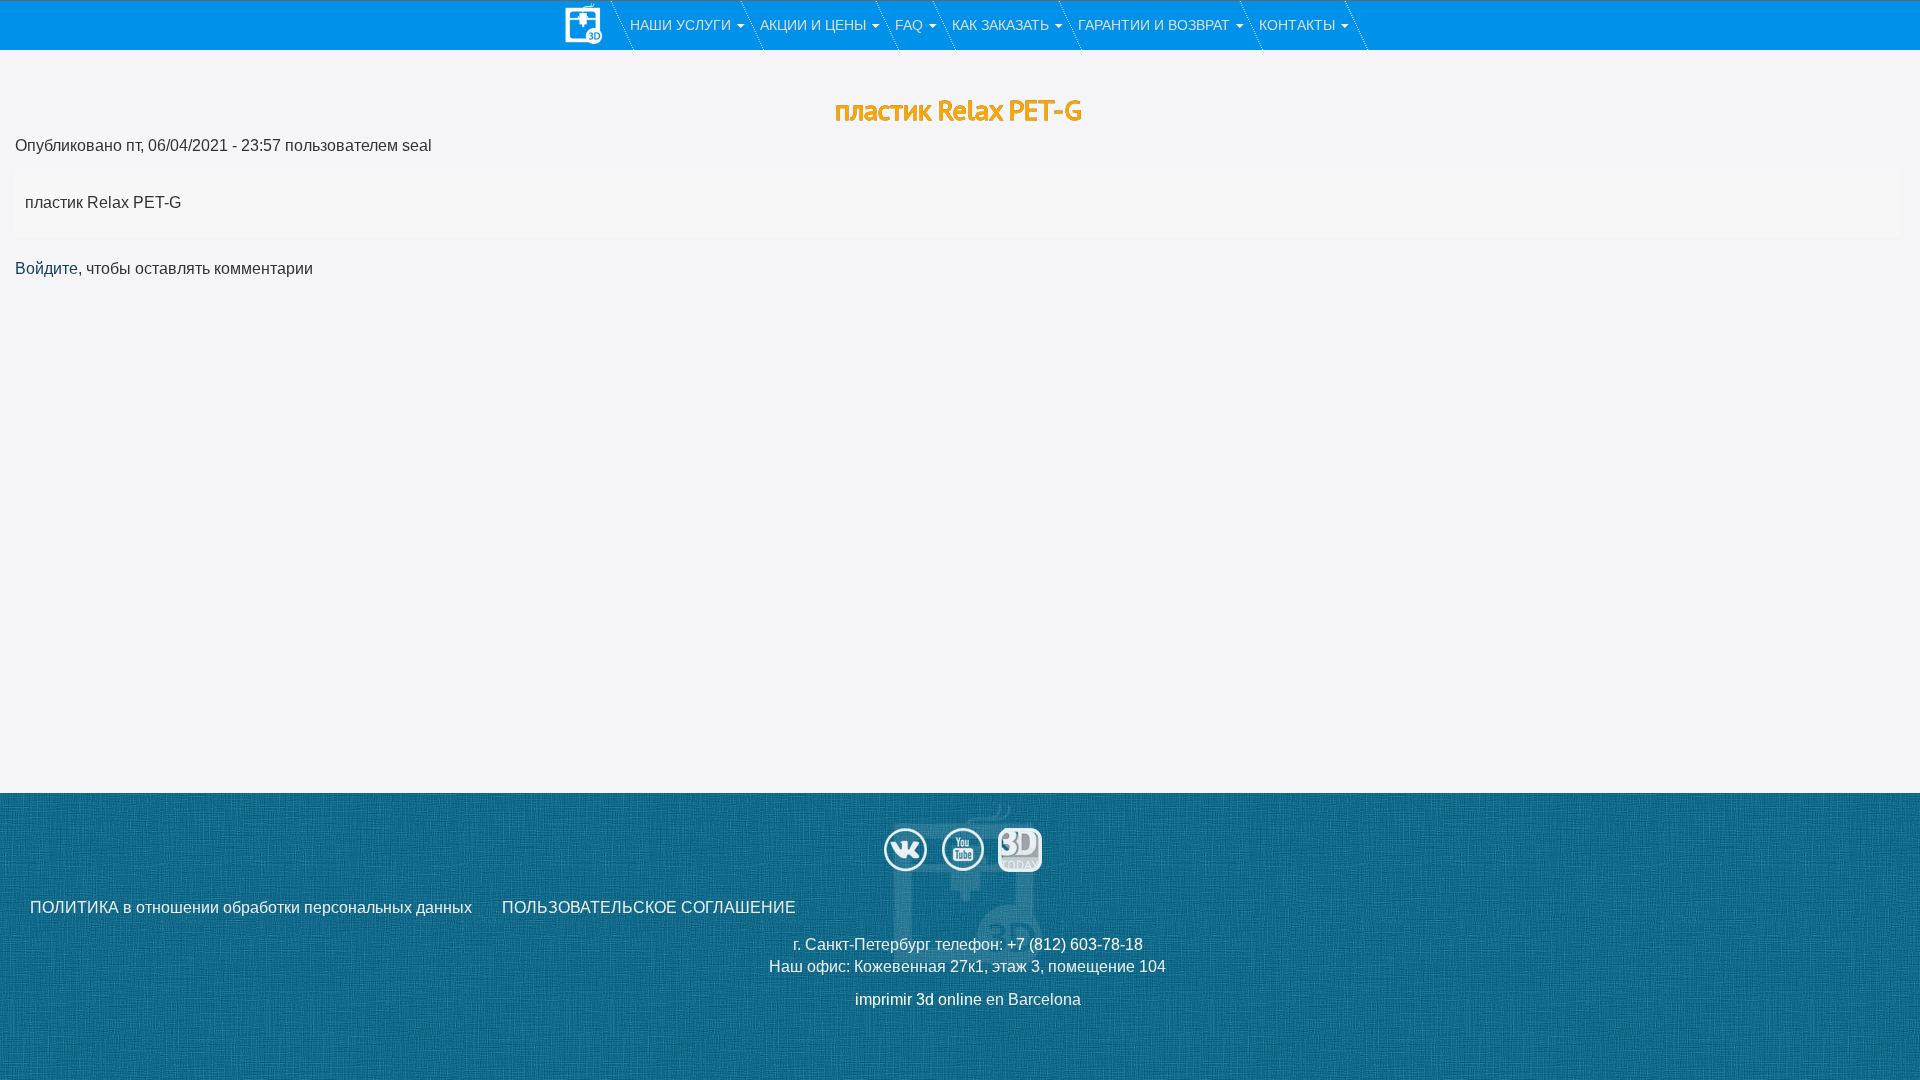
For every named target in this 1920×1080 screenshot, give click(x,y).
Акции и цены (815, 25)
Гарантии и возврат (1156, 25)
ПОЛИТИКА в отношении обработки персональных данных (251, 908)
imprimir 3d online (918, 999)
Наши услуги (682, 25)
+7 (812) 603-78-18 (1075, 944)
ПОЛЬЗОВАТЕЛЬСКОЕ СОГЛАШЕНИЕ (649, 908)
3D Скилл (592, 26)
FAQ (911, 25)
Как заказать (1002, 25)
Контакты (1299, 25)
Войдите (46, 268)
